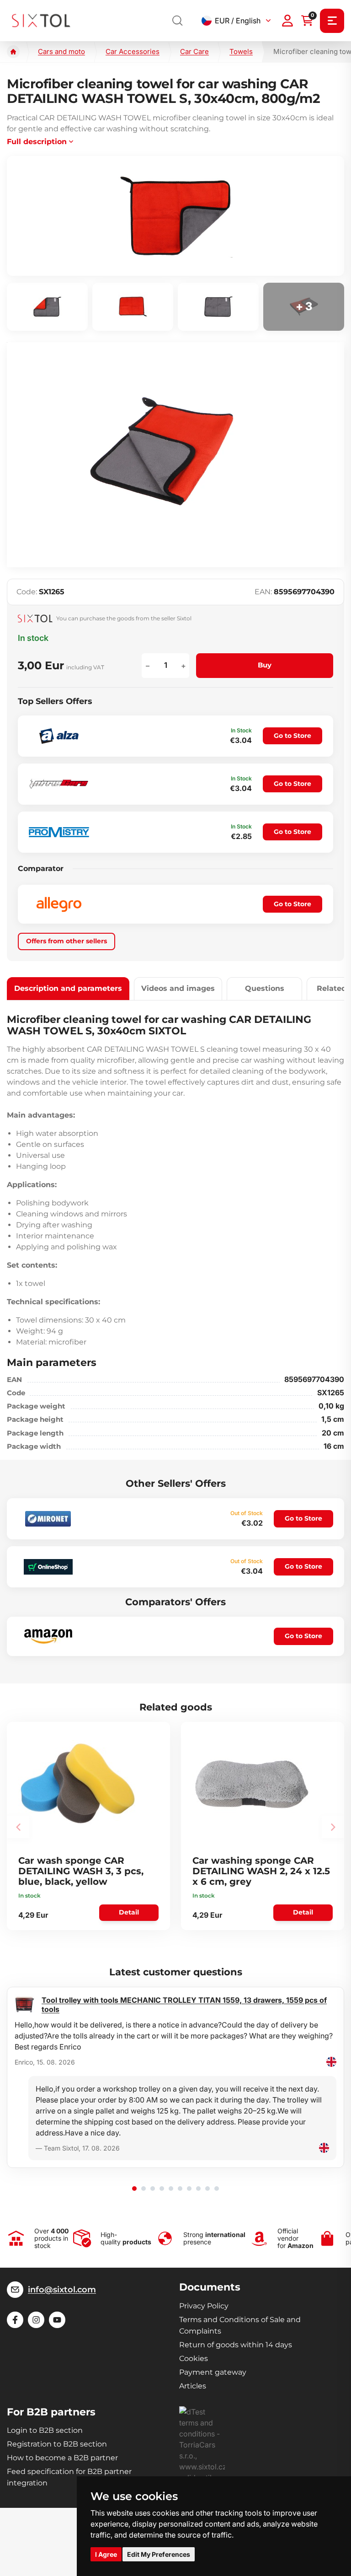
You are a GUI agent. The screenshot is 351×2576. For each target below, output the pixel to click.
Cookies (194, 2358)
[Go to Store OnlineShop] (48, 1567)
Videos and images (178, 988)
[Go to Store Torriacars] (59, 784)
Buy (265, 665)
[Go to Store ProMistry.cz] (59, 832)
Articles (193, 2386)
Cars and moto (61, 51)
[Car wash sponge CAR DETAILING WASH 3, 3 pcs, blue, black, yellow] (78, 1784)
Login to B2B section (45, 2430)
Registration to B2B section (57, 2444)
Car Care (194, 51)
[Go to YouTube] (57, 2320)
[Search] (178, 21)
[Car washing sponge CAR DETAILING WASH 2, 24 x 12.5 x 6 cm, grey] (252, 1784)
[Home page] (13, 52)
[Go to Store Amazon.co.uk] (48, 1636)
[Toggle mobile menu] (332, 21)
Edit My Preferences (159, 2554)
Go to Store (292, 736)
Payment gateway (213, 2372)
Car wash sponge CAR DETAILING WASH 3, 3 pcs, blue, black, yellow (81, 1871)
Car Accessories (133, 51)
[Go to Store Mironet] (48, 1519)
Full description (37, 142)
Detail (129, 1912)
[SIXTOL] (41, 20)
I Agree (106, 2554)
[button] (134, 2189)
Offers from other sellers (66, 941)
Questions (265, 988)
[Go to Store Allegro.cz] (59, 904)
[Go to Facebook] (15, 2320)
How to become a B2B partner (62, 2458)
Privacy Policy (204, 2306)
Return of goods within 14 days (236, 2345)
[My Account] (287, 21)
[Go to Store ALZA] (59, 736)
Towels (241, 51)
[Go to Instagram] (36, 2320)
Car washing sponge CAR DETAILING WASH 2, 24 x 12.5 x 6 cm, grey (261, 1871)
